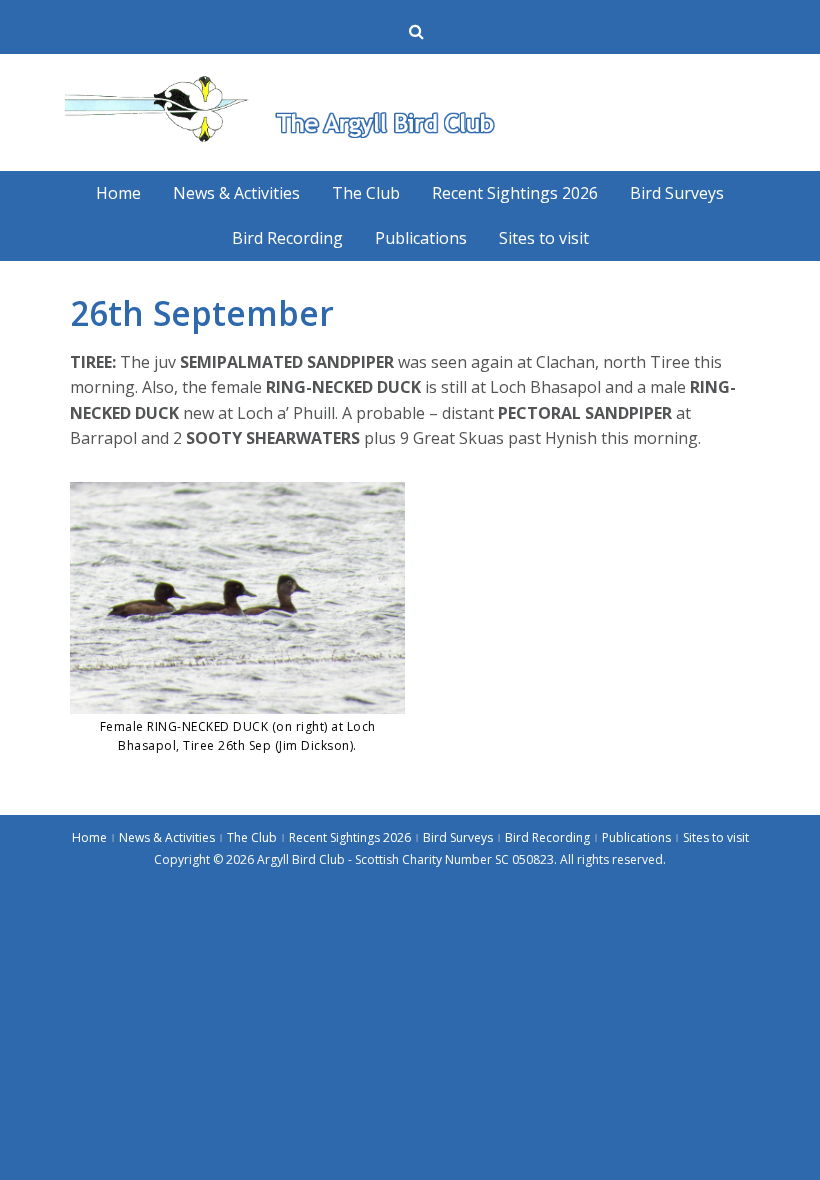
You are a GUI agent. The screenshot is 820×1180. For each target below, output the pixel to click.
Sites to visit (544, 238)
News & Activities (236, 193)
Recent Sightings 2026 (515, 193)
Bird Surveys (677, 193)
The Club (366, 193)
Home (118, 193)
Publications (421, 238)
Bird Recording (287, 238)
